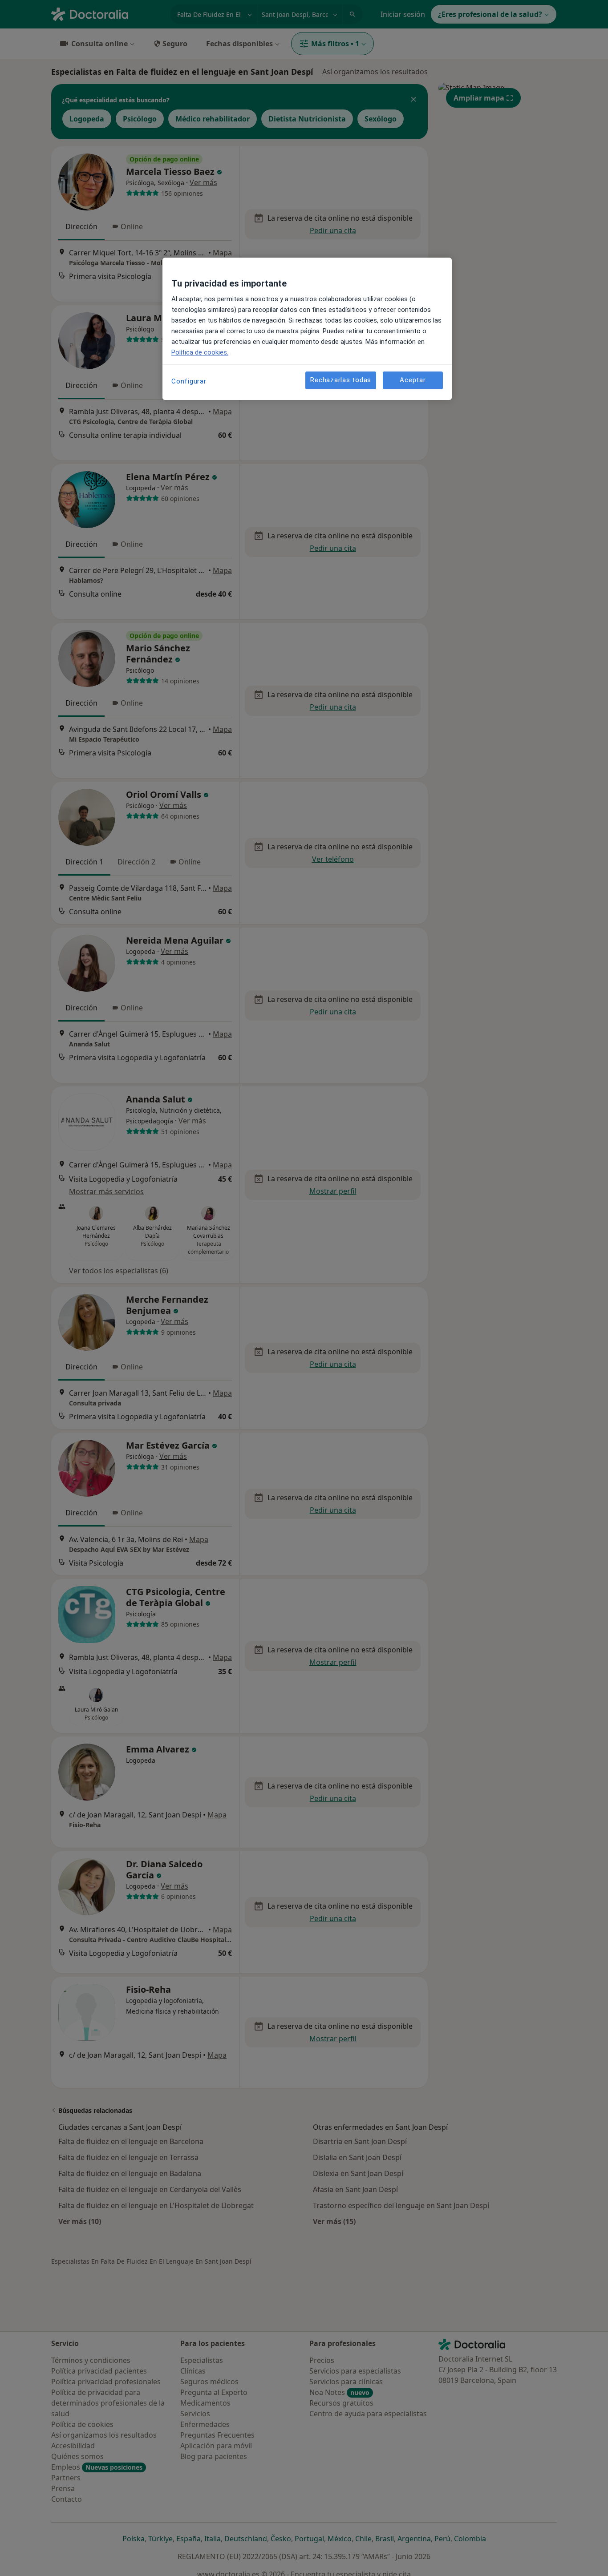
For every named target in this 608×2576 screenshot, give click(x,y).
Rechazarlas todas (341, 380)
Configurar (189, 381)
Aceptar (413, 380)
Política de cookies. (200, 352)
